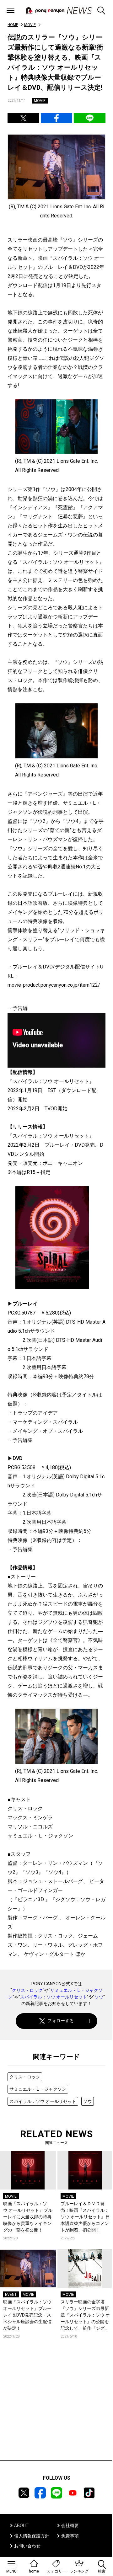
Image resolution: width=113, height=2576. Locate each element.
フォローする (61, 2021)
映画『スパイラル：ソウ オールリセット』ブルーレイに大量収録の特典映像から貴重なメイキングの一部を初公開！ (28, 2217)
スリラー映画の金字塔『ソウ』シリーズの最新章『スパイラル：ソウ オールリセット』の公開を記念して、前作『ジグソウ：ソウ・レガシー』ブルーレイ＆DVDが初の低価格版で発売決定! (85, 2315)
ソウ (99, 1997)
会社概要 (70, 2525)
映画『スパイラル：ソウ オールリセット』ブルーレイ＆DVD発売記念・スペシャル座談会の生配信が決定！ (27, 2315)
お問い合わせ (27, 2546)
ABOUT (21, 2525)
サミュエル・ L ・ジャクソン (38, 2089)
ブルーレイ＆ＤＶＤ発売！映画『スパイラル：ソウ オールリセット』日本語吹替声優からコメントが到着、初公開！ (85, 2217)
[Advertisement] (56, 2409)
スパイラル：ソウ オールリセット (54, 1997)
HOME (13, 25)
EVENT (11, 2295)
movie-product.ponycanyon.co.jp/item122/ (54, 985)
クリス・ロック (27, 1990)
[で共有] (23, 118)
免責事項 (70, 2536)
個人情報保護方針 (32, 2536)
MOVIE (30, 25)
